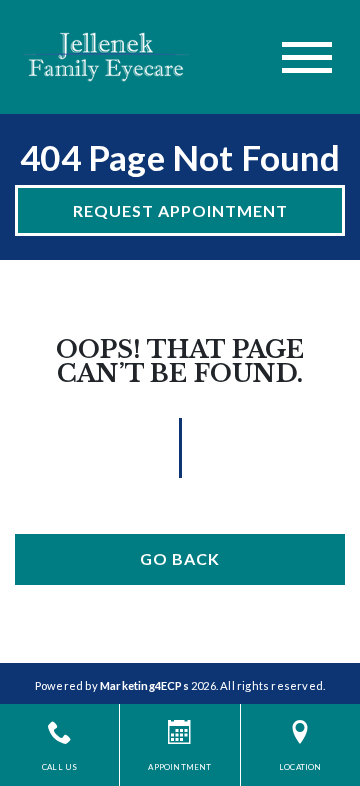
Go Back (180, 558)
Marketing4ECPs (144, 685)
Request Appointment (180, 210)
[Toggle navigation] (307, 57)
